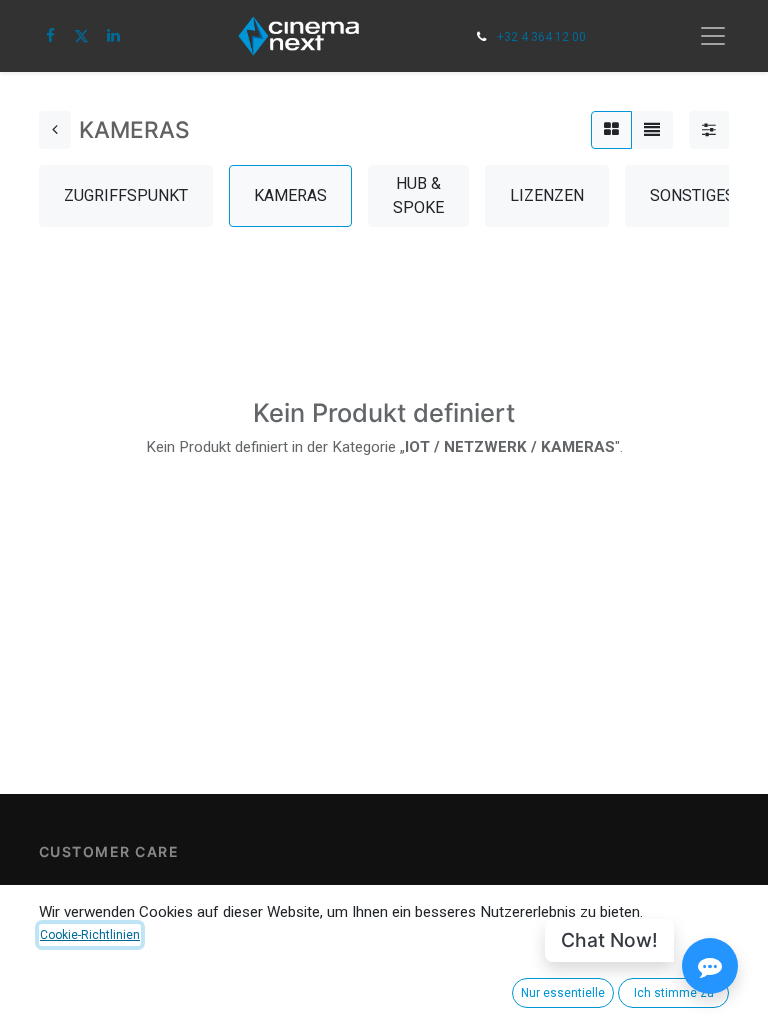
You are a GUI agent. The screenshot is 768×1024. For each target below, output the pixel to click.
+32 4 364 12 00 (541, 37)
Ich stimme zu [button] (674, 993)
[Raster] (611, 130)
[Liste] (652, 130)
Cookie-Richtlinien (90, 935)
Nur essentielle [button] (563, 993)
